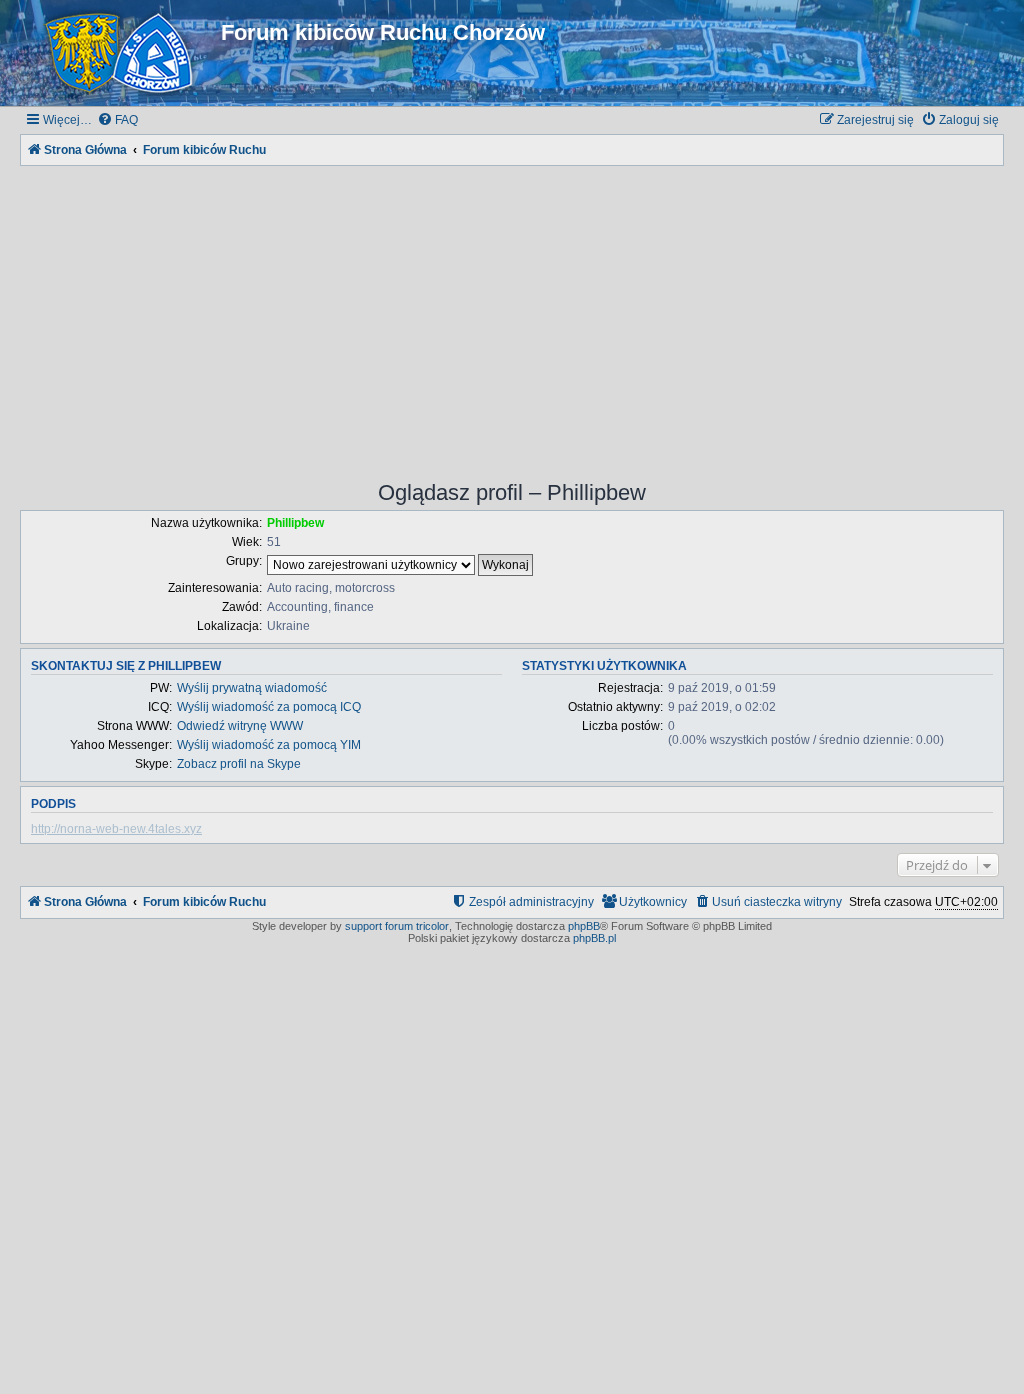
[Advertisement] (512, 310)
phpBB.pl (594, 938)
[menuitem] (117, 120)
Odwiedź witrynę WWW (240, 726)
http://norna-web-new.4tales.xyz (116, 829)
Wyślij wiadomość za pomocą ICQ (269, 707)
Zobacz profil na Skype (239, 764)
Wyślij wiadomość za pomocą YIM (269, 745)
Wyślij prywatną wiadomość (252, 688)
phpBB (584, 926)
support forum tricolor (397, 926)
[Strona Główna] (123, 53)
